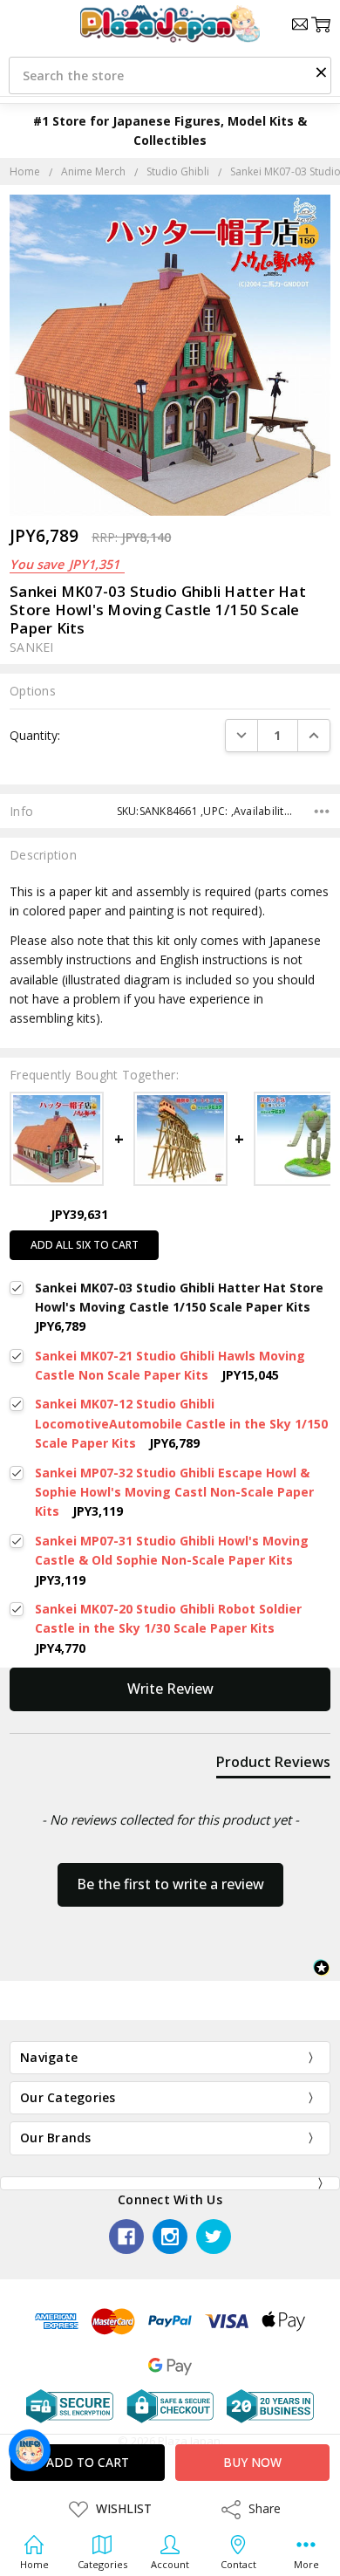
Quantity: (35, 735)
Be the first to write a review (170, 1884)
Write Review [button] (170, 1689)
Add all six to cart (85, 1245)
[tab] (273, 1765)
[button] (321, 72)
